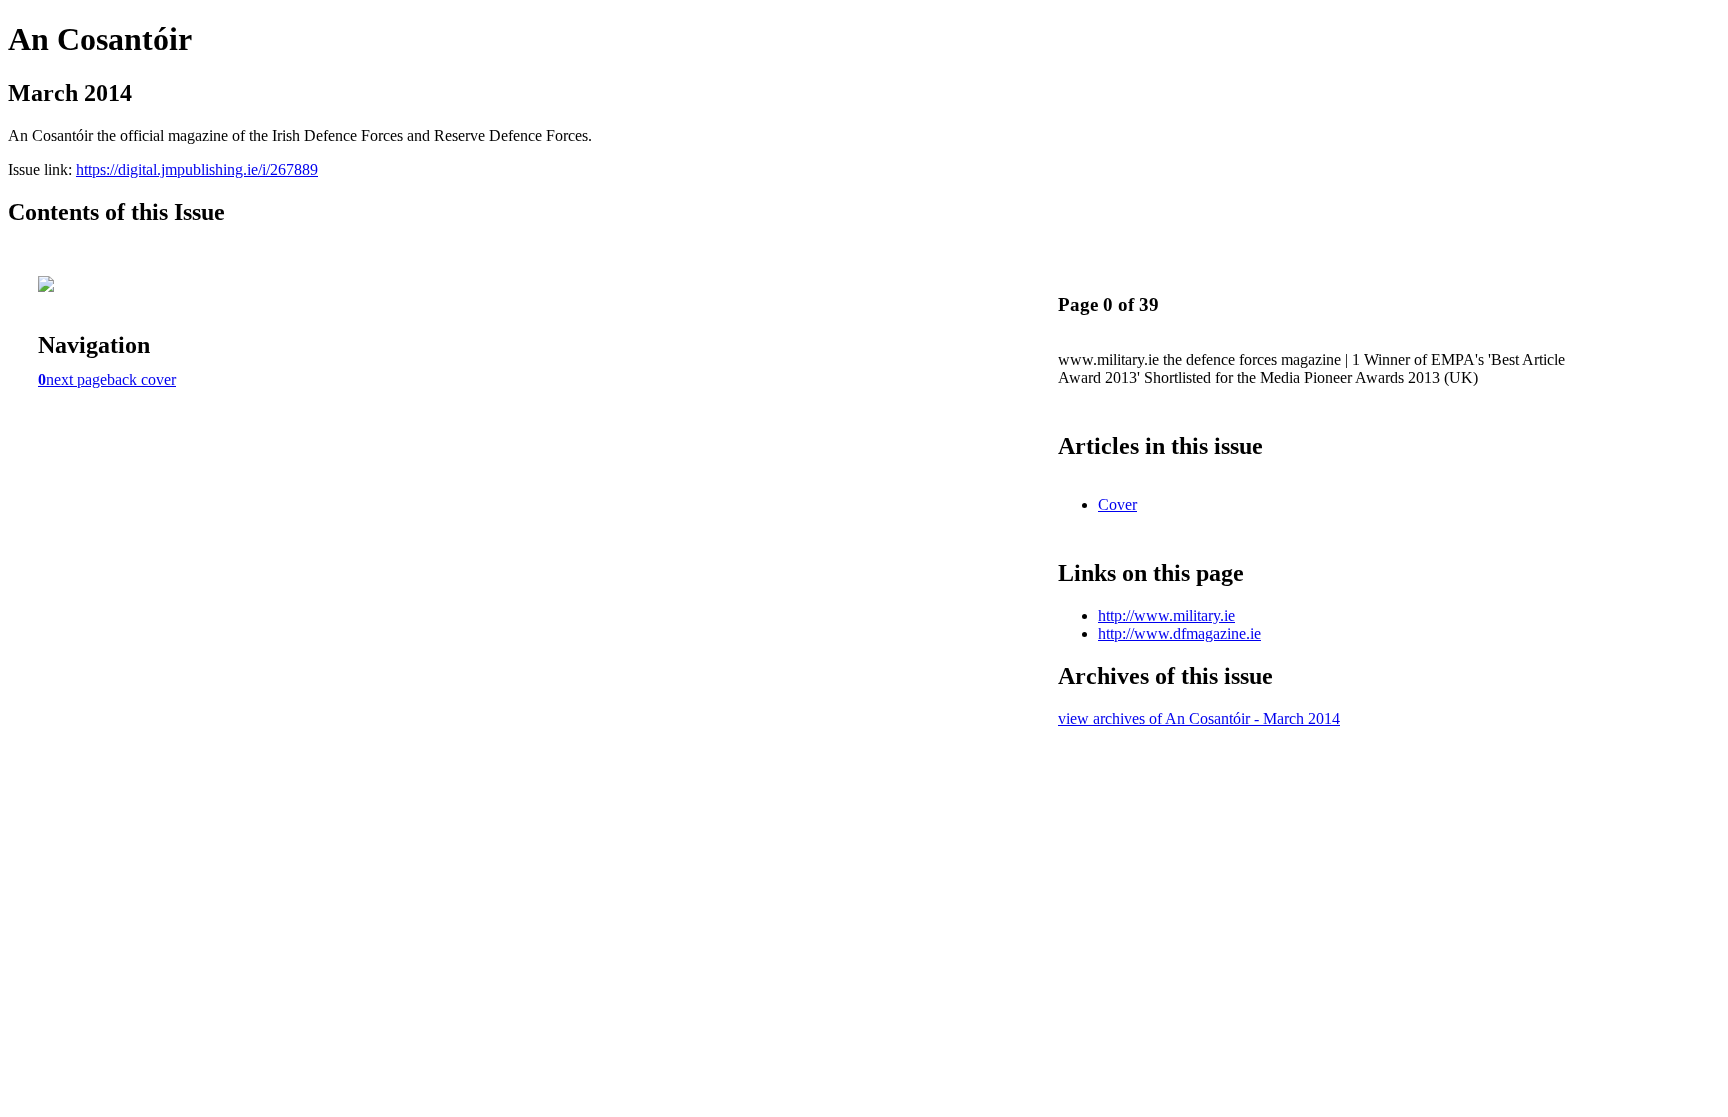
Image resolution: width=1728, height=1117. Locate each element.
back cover (141, 379)
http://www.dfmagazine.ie (1179, 633)
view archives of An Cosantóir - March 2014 (1199, 718)
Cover (1117, 504)
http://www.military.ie (1166, 615)
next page (76, 379)
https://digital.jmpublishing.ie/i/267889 (197, 169)
